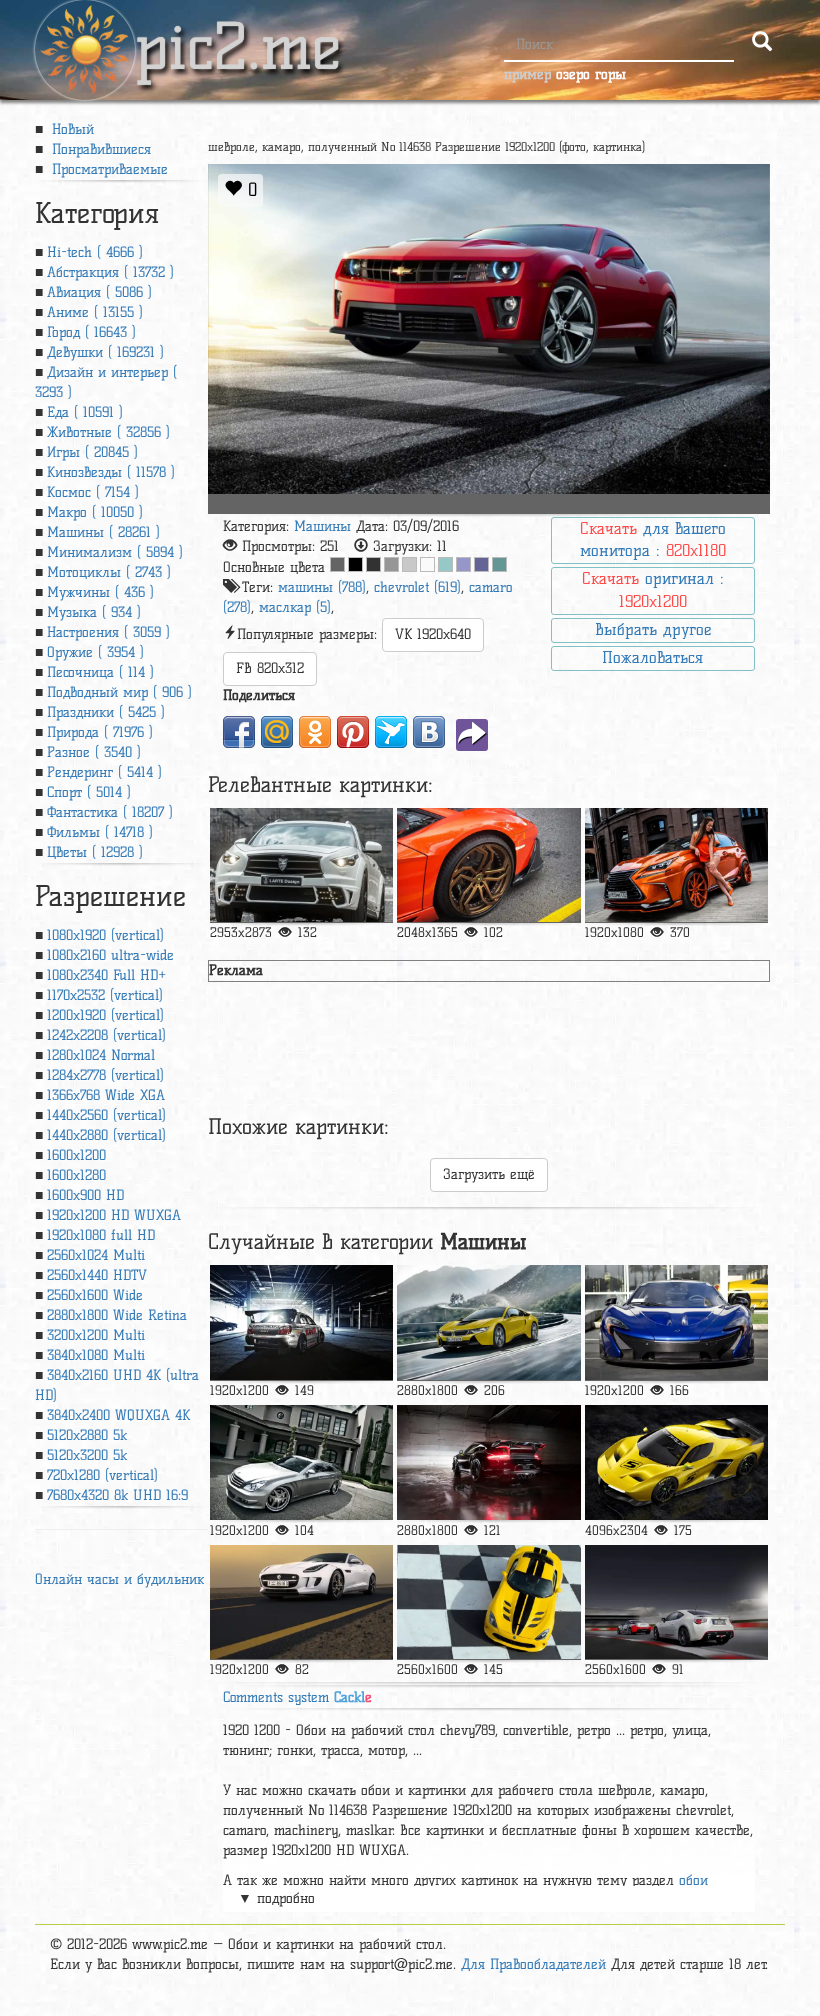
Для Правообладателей (533, 1964)
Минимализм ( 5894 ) (115, 552)
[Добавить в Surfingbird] (391, 732)
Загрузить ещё (489, 1174)
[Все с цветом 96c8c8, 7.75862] (445, 564)
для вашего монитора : (653, 540)
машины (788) (322, 587)
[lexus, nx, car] (677, 865)
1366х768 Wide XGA (106, 1095)
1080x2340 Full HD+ (106, 975)
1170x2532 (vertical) (105, 995)
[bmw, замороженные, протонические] (489, 1322)
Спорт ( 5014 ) (89, 792)
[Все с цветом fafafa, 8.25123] (427, 564)
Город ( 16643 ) (91, 332)
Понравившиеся (99, 149)
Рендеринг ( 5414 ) (104, 772)
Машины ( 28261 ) (103, 532)
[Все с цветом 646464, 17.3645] (337, 564)
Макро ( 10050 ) (95, 512)
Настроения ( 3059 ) (108, 632)
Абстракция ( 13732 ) (110, 272)
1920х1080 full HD (101, 1235)
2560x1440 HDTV (97, 1275)
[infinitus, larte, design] (302, 865)
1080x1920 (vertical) (105, 935)
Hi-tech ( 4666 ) (95, 252)
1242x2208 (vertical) (106, 1035)
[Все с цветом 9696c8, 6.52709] (463, 564)
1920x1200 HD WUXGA (114, 1215)
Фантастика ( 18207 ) (110, 812)
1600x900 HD (85, 1195)
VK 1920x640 (433, 634)
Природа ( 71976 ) (100, 732)
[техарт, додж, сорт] (489, 1462)
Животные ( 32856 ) (108, 432)
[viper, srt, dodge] (489, 1602)
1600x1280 (76, 1175)
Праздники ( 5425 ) (106, 712)
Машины (322, 526)
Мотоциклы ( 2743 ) (109, 572)
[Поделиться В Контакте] (429, 732)
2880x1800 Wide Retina (117, 1315)
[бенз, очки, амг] (302, 1462)
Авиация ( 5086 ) (99, 292)
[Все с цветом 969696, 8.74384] (391, 564)
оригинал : (653, 590)
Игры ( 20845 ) (92, 452)
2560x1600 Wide (95, 1295)
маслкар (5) (295, 607)
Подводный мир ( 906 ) (119, 692)
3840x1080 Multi (96, 1355)
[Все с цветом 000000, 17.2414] (355, 564)
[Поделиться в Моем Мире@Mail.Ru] (277, 732)
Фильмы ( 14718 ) (100, 832)
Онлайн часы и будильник (119, 1579)
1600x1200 (76, 1155)
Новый (70, 129)
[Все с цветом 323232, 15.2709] (373, 564)
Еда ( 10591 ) (85, 412)
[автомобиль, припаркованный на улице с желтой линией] (489, 865)
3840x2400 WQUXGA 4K (118, 1415)
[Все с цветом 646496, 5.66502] (481, 564)
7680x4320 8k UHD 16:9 (117, 1495)
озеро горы (591, 74)
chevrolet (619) (417, 587)
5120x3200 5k (87, 1455)
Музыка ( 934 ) (94, 612)
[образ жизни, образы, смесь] (302, 1602)
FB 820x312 (270, 668)
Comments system (297, 1697)
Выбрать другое (653, 629)
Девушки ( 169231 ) (105, 352)
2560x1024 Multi (96, 1255)
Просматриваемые (107, 169)
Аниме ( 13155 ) (95, 312)
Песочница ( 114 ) (100, 672)
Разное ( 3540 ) (94, 752)
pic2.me (238, 29)
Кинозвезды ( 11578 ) (111, 472)
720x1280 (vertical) (102, 1475)
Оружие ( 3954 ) (95, 652)
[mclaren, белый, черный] (677, 1322)
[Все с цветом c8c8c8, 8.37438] (409, 564)
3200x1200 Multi (96, 1335)
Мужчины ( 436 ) (100, 592)
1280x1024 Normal (101, 1055)
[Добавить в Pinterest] (353, 732)
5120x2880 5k (87, 1435)
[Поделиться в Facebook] (239, 732)
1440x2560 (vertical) (106, 1115)
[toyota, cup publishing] (677, 1602)
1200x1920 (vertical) (105, 1015)
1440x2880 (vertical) (106, 1135)
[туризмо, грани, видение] (677, 1462)
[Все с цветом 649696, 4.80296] (499, 564)
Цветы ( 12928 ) (95, 852)
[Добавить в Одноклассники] (315, 732)
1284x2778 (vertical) (105, 1075)
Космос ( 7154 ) (93, 492)
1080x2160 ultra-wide (110, 955)
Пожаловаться (652, 657)
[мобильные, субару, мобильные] (302, 1322)
